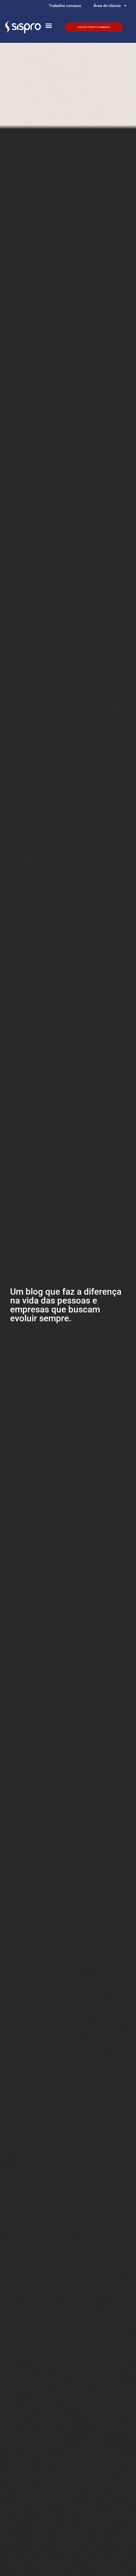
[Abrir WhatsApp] (120, 2560)
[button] (49, 26)
